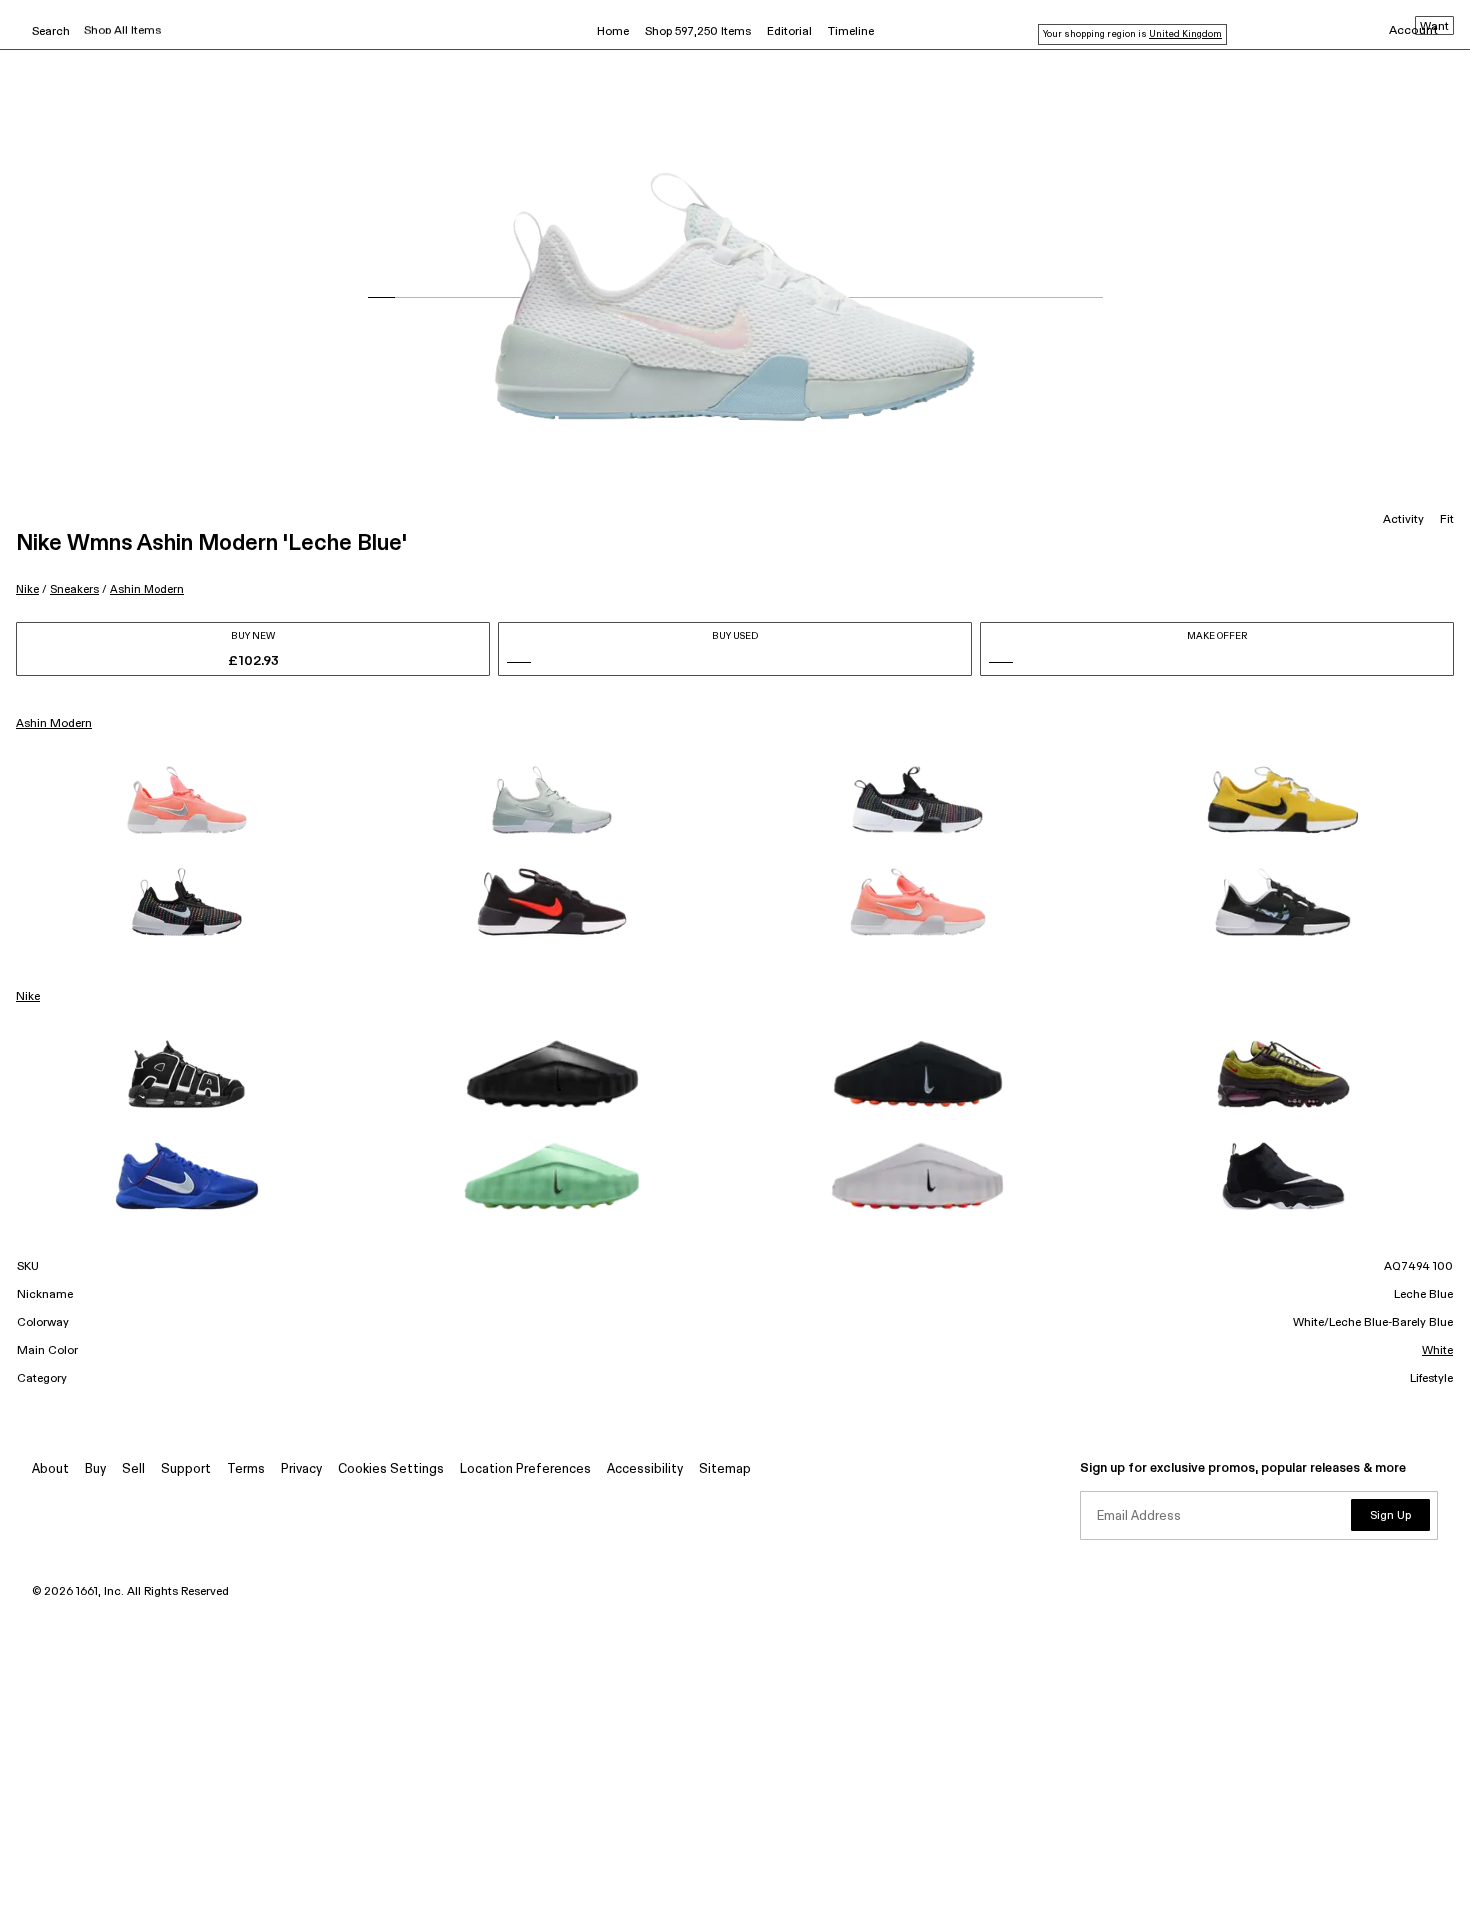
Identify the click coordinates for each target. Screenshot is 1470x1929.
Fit (1447, 520)
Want (1434, 27)
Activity (1403, 520)
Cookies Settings (391, 1469)
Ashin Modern (147, 589)
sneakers (74, 589)
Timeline (851, 32)
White (1437, 1351)
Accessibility (645, 1469)
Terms (246, 1469)
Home (613, 32)
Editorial (789, 32)
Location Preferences (525, 1469)
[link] (187, 800)
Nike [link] (28, 997)
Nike (27, 589)
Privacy (301, 1469)
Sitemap (725, 1469)
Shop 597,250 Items (698, 32)
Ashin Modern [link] (54, 724)
